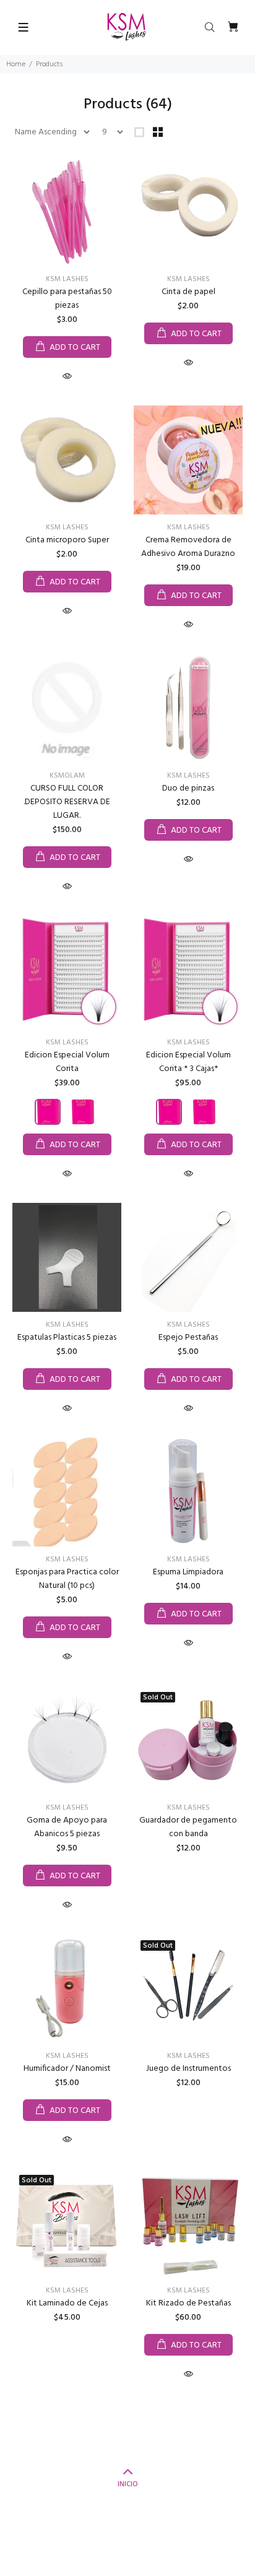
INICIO (128, 2484)
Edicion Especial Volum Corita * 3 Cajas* (188, 1062)
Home (16, 64)
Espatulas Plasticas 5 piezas (67, 1338)
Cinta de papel (188, 292)
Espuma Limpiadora (188, 1572)
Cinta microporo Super (67, 540)
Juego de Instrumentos (188, 2069)
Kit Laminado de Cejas (67, 2303)
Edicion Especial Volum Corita (67, 1062)
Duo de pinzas (188, 788)
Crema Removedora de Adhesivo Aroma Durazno (188, 547)
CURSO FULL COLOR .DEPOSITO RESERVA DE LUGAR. (67, 802)
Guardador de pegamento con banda (188, 1827)
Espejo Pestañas (188, 1338)
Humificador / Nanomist (67, 2069)
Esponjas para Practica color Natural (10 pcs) (67, 1579)
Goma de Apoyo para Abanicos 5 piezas (67, 1827)
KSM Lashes (67, 279)
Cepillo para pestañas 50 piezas (67, 299)
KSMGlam (67, 776)
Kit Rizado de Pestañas (188, 2303)
